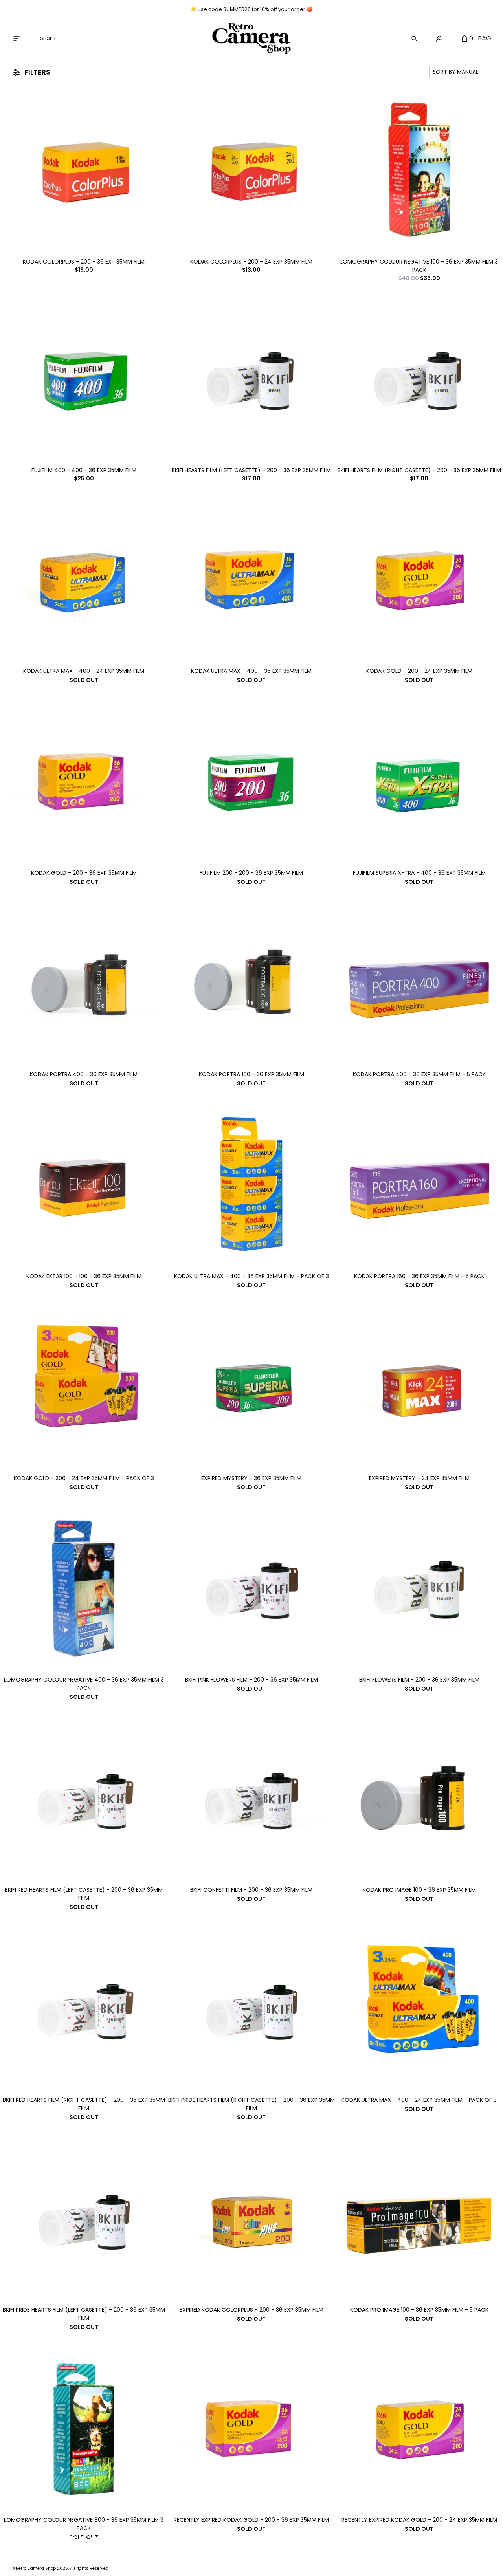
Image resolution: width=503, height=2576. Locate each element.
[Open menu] (17, 38)
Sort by (455, 72)
